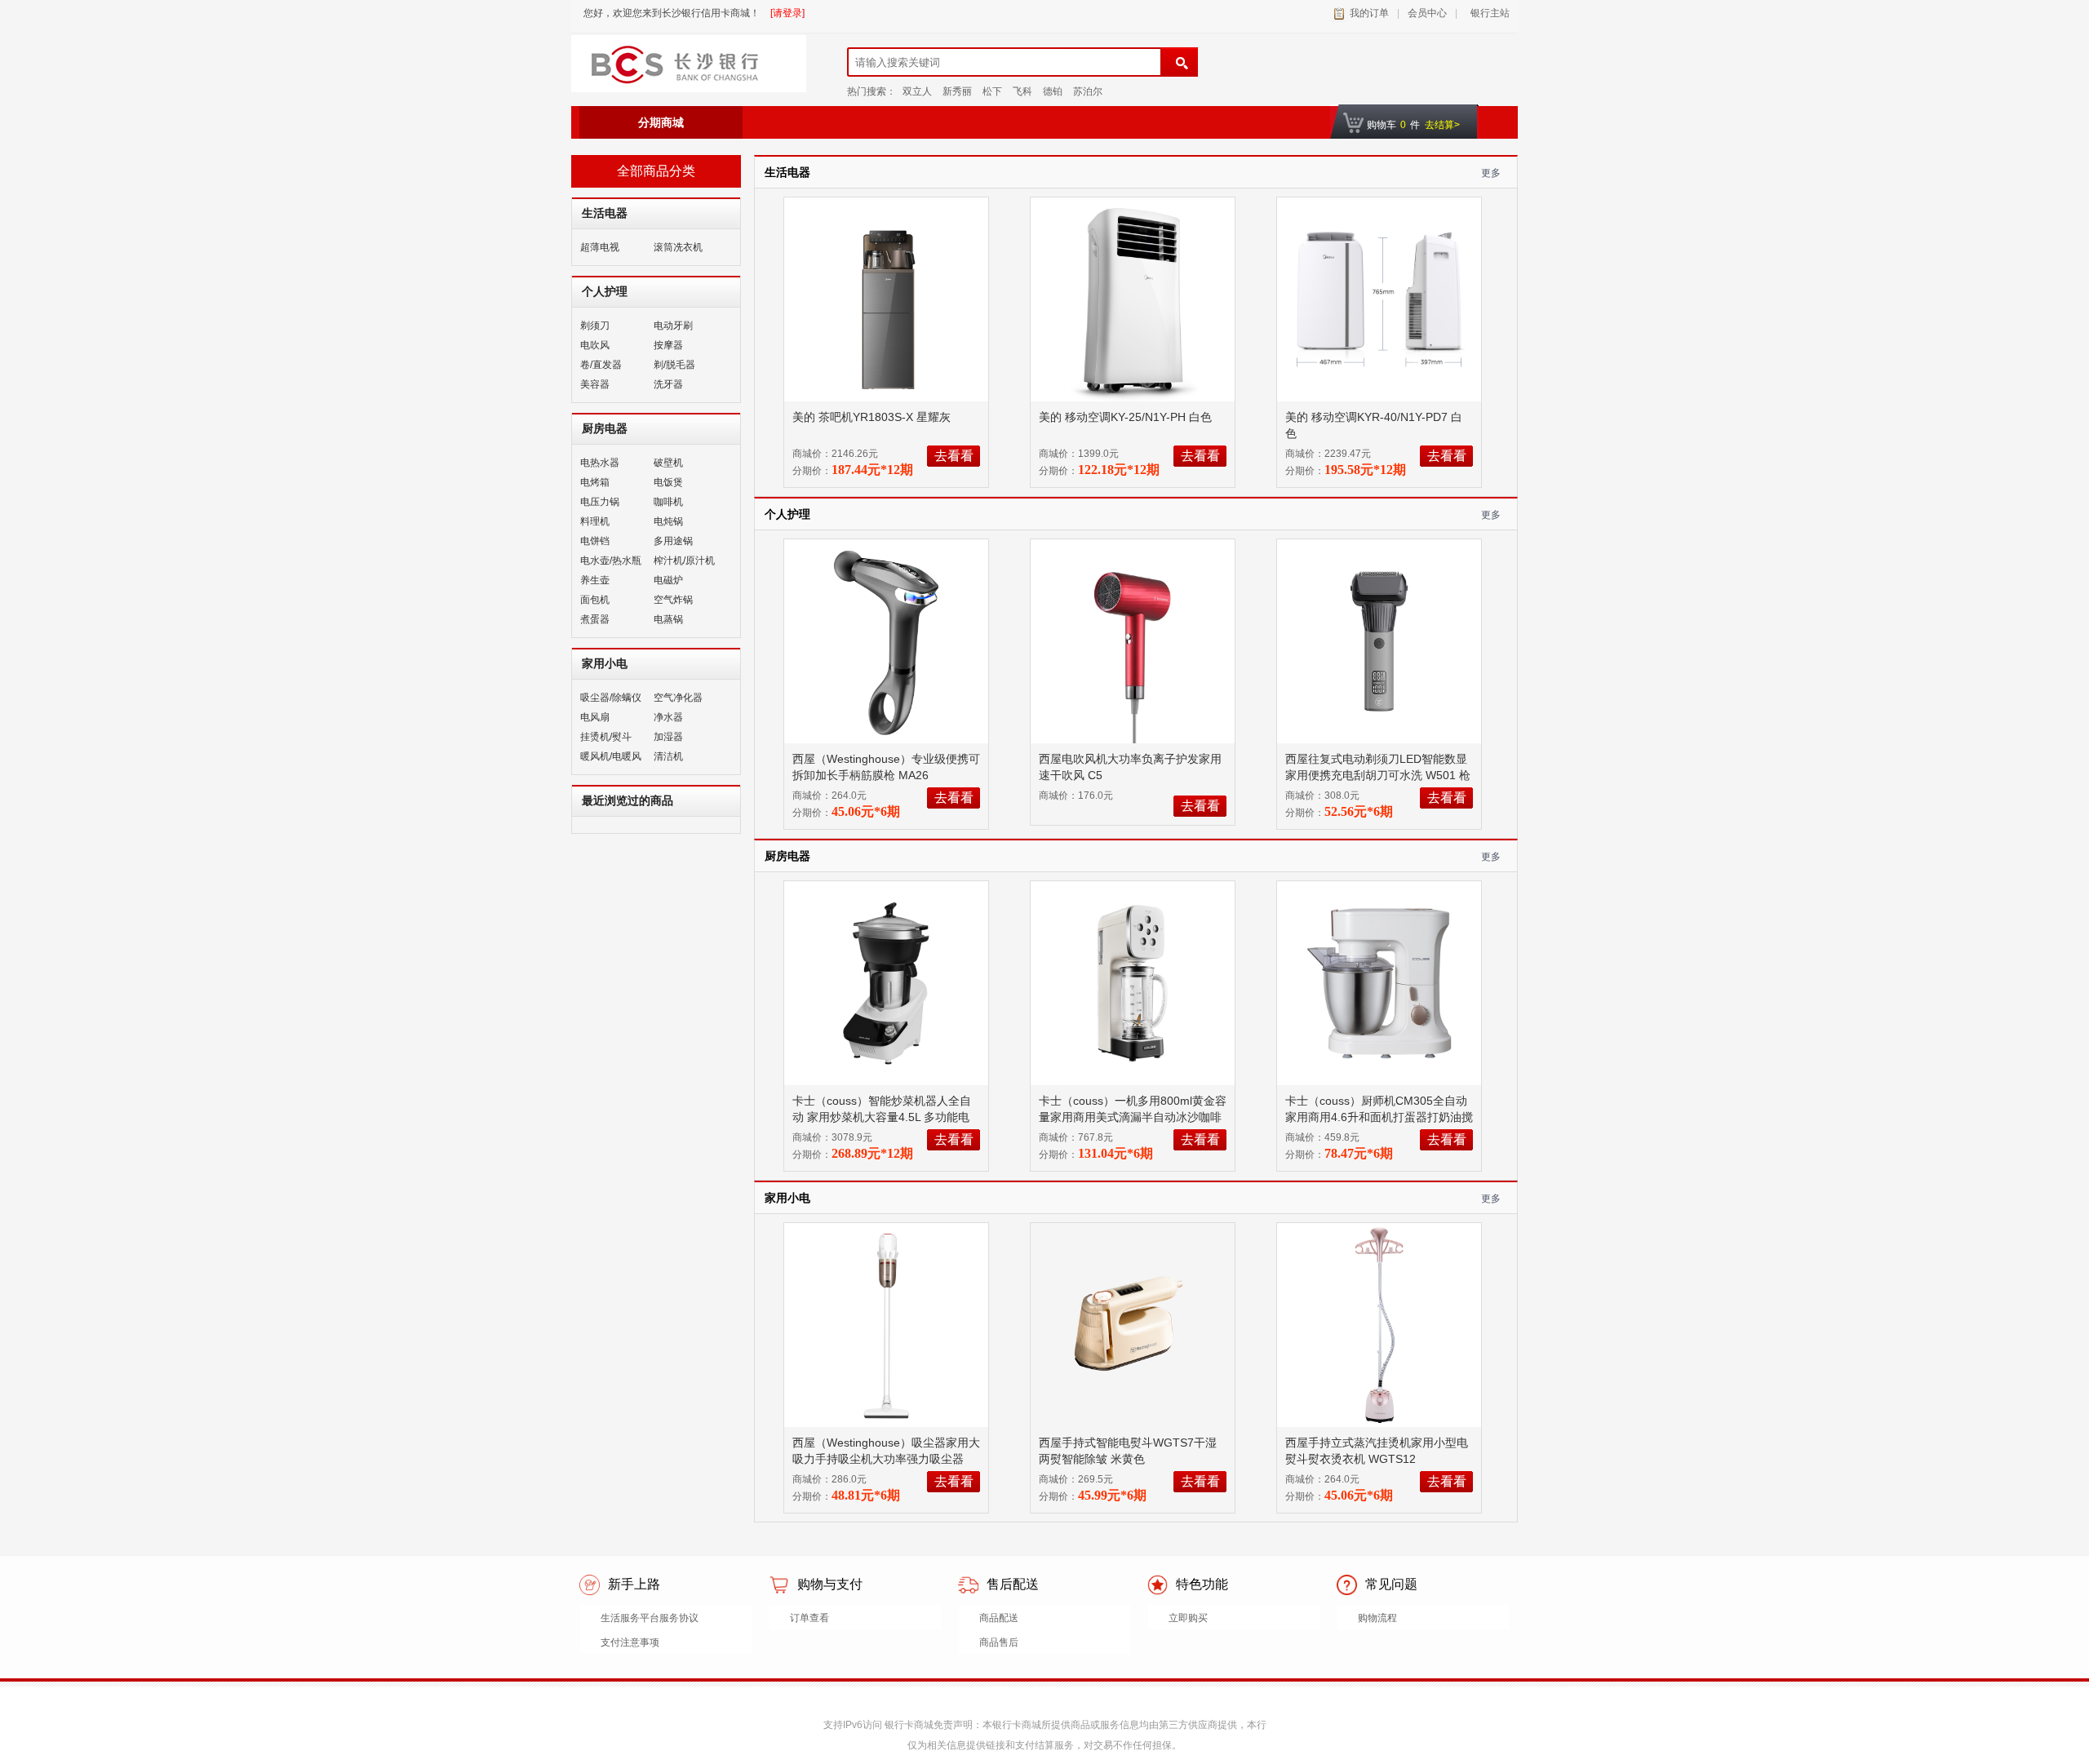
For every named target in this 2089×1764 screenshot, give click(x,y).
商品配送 (999, 1618)
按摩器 (668, 345)
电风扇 (595, 717)
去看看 (954, 456)
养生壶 (595, 580)
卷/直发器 (601, 365)
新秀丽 (957, 91)
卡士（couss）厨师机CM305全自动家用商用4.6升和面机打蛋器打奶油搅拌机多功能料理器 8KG (1379, 1117)
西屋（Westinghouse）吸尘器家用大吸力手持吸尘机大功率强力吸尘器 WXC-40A (886, 1459)
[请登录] (787, 13)
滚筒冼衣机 (678, 247)
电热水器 (600, 463)
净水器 (668, 717)
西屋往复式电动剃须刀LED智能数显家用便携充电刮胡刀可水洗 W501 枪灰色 (1378, 775)
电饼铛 (595, 541)
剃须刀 (595, 326)
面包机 (595, 600)
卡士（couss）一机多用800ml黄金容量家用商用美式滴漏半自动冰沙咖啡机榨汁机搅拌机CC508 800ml (1133, 1117)
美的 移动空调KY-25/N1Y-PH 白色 (1127, 417)
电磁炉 (668, 580)
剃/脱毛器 (674, 365)
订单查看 (809, 1618)
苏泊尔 (1088, 91)
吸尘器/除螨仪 (611, 698)
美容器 (595, 384)
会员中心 (1427, 13)
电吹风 (595, 345)
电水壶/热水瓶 (611, 561)
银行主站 (1488, 13)
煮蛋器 (595, 619)
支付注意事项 (630, 1642)
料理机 (595, 521)
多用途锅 (673, 541)
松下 (992, 91)
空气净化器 (678, 698)
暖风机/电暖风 (611, 756)
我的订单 (1369, 13)
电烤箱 (595, 482)
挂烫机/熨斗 (606, 737)
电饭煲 (668, 482)
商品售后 (999, 1642)
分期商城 (661, 122)
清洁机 (668, 756)
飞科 (1022, 91)
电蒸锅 (668, 619)
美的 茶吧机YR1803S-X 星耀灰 (873, 417)
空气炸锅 (673, 600)
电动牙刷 (673, 326)
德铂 (1053, 91)
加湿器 (668, 737)
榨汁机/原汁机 (684, 561)
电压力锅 (600, 502)
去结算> (1442, 125)
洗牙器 (668, 384)
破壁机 (668, 463)
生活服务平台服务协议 (650, 1618)
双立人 (917, 91)
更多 (1491, 173)
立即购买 (1188, 1618)
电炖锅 (668, 521)
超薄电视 (600, 247)
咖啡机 (668, 502)
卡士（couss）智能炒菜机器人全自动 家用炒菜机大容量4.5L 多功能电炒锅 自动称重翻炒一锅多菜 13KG (882, 1117)
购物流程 (1377, 1618)
